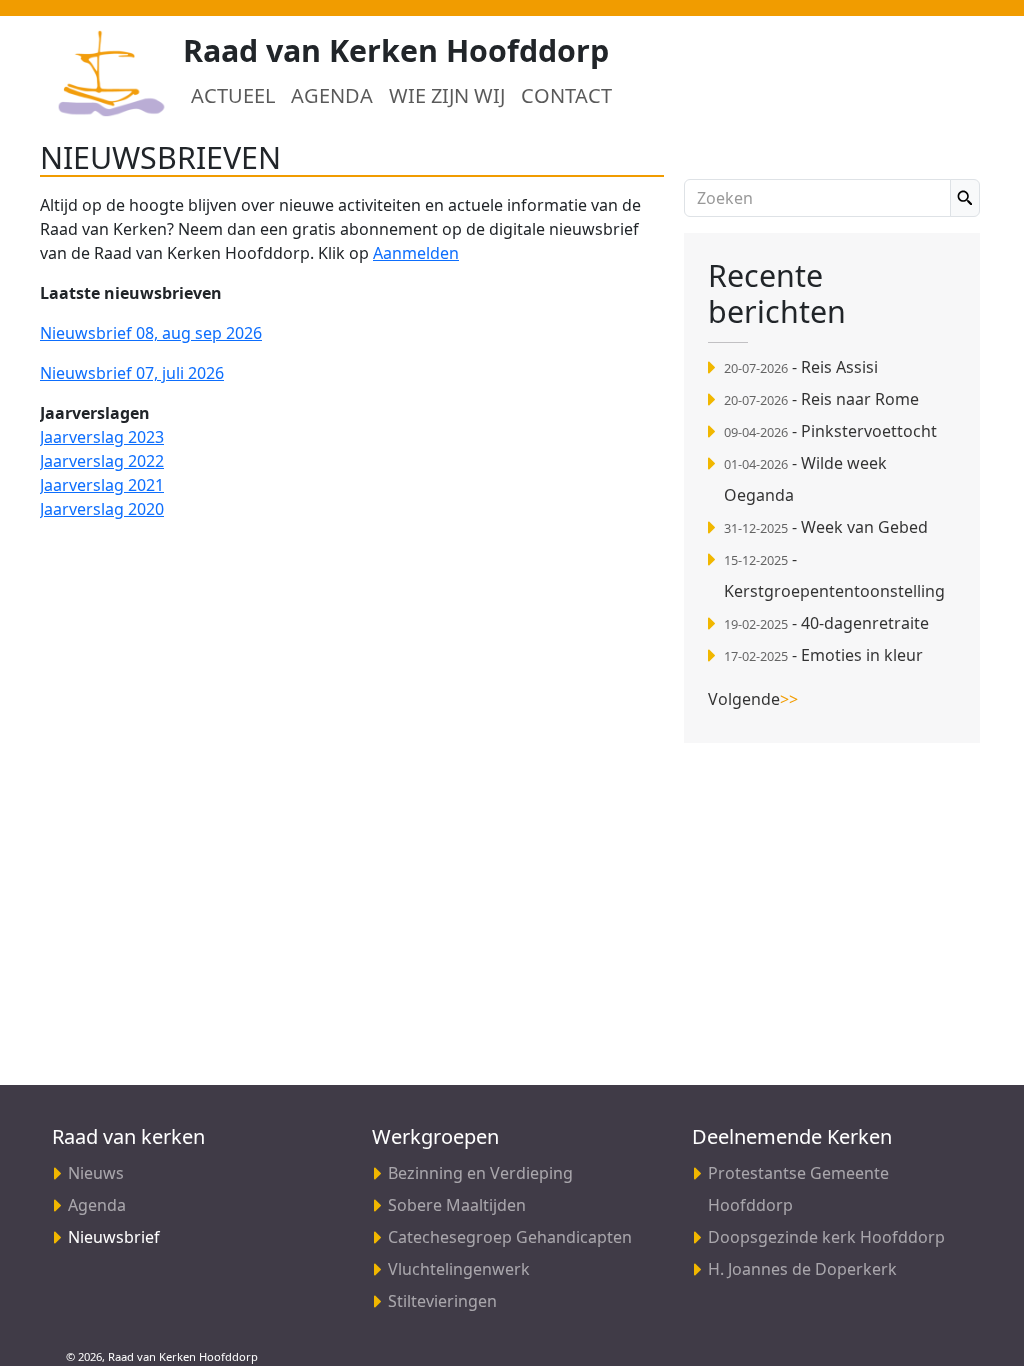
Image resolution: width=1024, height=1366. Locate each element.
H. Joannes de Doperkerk (802, 1269)
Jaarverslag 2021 (102, 485)
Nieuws (96, 1173)
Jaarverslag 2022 (102, 461)
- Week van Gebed (826, 527)
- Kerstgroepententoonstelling (834, 575)
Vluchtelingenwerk (459, 1269)
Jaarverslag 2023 (102, 437)
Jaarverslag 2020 (102, 509)
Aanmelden (416, 253)
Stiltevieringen (442, 1301)
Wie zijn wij (447, 95)
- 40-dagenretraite (826, 623)
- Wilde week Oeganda (805, 479)
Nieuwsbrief (140, 1236)
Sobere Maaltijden (457, 1205)
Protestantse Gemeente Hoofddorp (798, 1189)
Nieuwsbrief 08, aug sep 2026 (151, 333)
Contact (566, 95)
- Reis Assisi (801, 367)
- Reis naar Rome (821, 399)
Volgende (753, 699)
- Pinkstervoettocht (830, 431)
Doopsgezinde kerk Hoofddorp (826, 1237)
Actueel (233, 95)
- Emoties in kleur (823, 655)
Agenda (332, 95)
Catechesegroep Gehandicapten (510, 1237)
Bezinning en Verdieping (480, 1173)
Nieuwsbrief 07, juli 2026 (132, 373)
